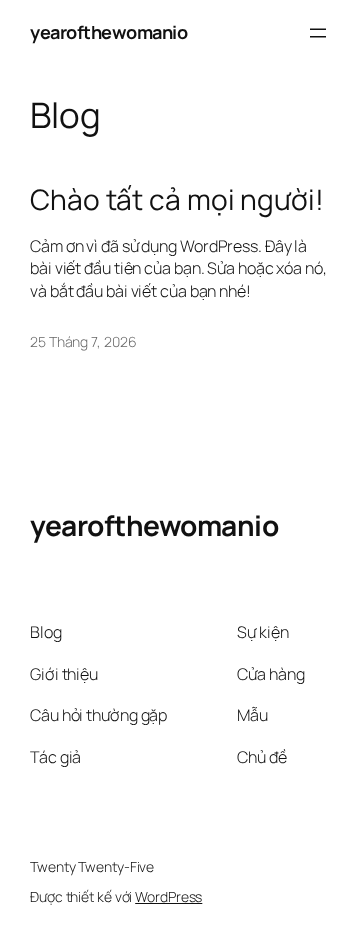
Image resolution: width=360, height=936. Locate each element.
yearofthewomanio (108, 32)
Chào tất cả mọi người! (177, 200)
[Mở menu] (318, 33)
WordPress (168, 896)
